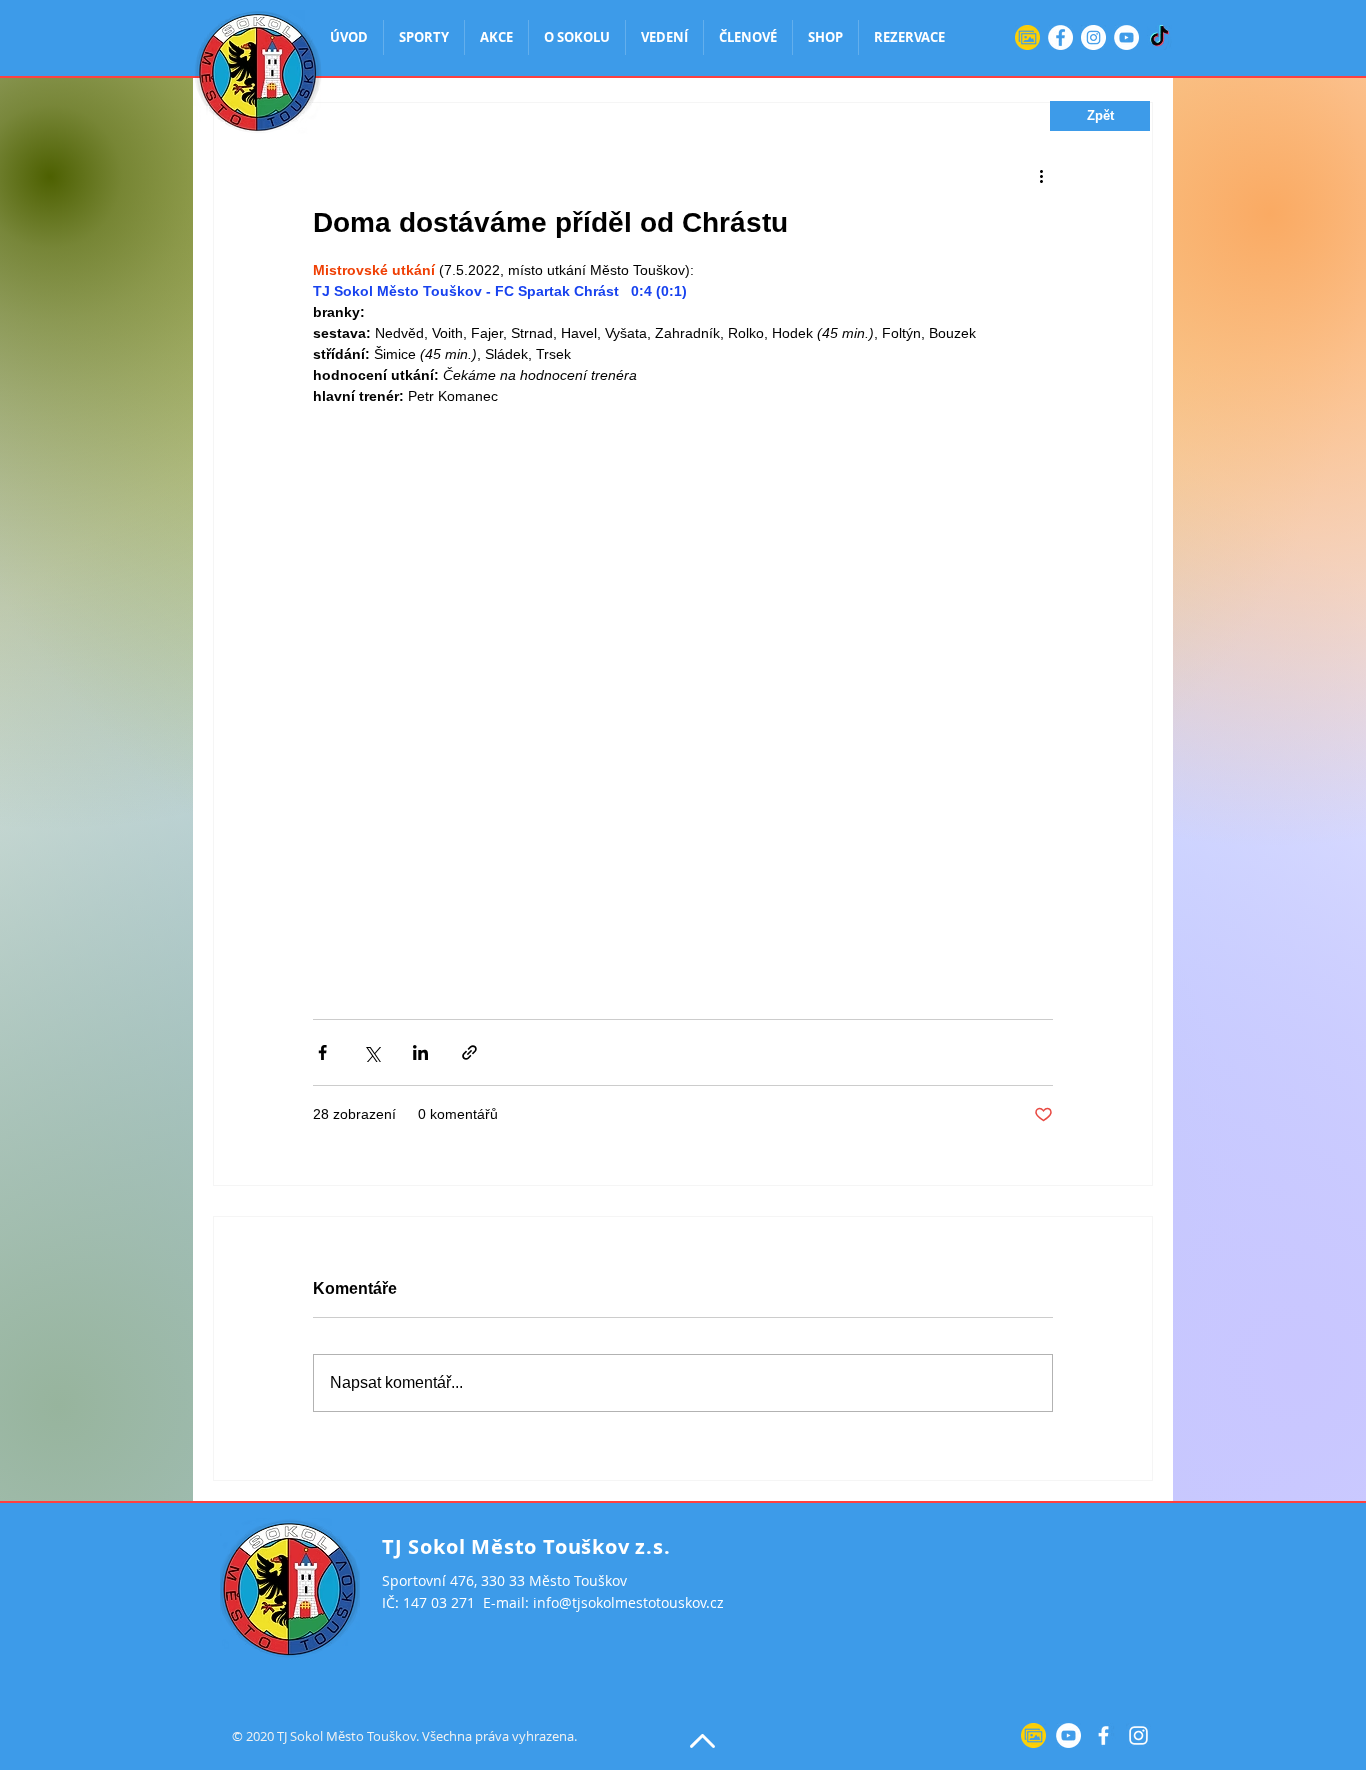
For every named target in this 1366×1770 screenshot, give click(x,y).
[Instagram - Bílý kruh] (1093, 37)
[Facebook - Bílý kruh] (1060, 37)
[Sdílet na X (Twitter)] (371, 1052)
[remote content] (683, 703)
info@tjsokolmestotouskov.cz (628, 1602)
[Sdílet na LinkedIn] (420, 1052)
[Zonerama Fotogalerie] (1027, 37)
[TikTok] (1159, 37)
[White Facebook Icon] (1103, 1735)
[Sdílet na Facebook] (322, 1052)
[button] (1100, 116)
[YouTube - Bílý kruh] (1126, 37)
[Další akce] (1041, 175)
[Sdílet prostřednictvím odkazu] (469, 1052)
